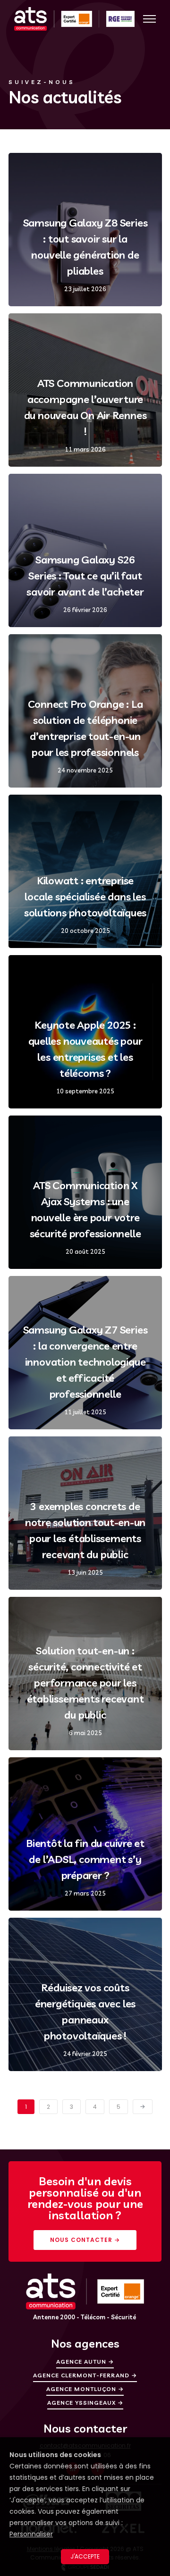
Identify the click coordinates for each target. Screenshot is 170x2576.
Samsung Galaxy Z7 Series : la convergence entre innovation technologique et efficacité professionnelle (85, 1362)
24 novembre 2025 (85, 770)
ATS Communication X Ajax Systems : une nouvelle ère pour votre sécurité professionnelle (85, 1209)
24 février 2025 (85, 2054)
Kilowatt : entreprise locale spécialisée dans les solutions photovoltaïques (85, 897)
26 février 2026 (85, 610)
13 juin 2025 (85, 1573)
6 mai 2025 (85, 1733)
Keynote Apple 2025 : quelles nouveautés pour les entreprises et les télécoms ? (85, 1049)
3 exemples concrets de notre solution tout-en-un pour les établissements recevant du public (85, 1530)
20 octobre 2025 (85, 931)
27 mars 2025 (85, 1893)
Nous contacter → (85, 2240)
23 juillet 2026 (85, 289)
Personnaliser (31, 2534)
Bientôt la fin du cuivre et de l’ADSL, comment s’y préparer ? (85, 1859)
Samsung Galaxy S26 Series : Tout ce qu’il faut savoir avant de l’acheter (85, 576)
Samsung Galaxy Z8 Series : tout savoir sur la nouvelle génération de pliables (85, 247)
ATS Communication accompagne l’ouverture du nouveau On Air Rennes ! (85, 407)
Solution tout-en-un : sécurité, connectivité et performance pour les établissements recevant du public (85, 1683)
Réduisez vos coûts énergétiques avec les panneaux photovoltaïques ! (85, 2012)
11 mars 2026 (85, 449)
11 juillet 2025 (85, 1412)
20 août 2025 (85, 1252)
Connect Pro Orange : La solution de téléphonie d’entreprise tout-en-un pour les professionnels (85, 728)
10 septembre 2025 (85, 1091)
